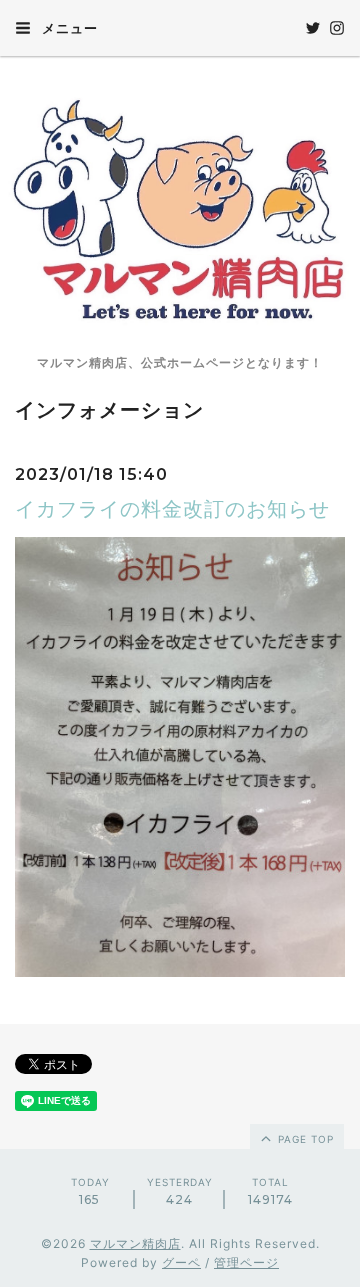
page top (304, 1139)
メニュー (68, 28)
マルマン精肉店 (135, 1243)
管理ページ (246, 1262)
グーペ (181, 1262)
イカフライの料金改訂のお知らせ (172, 509)
